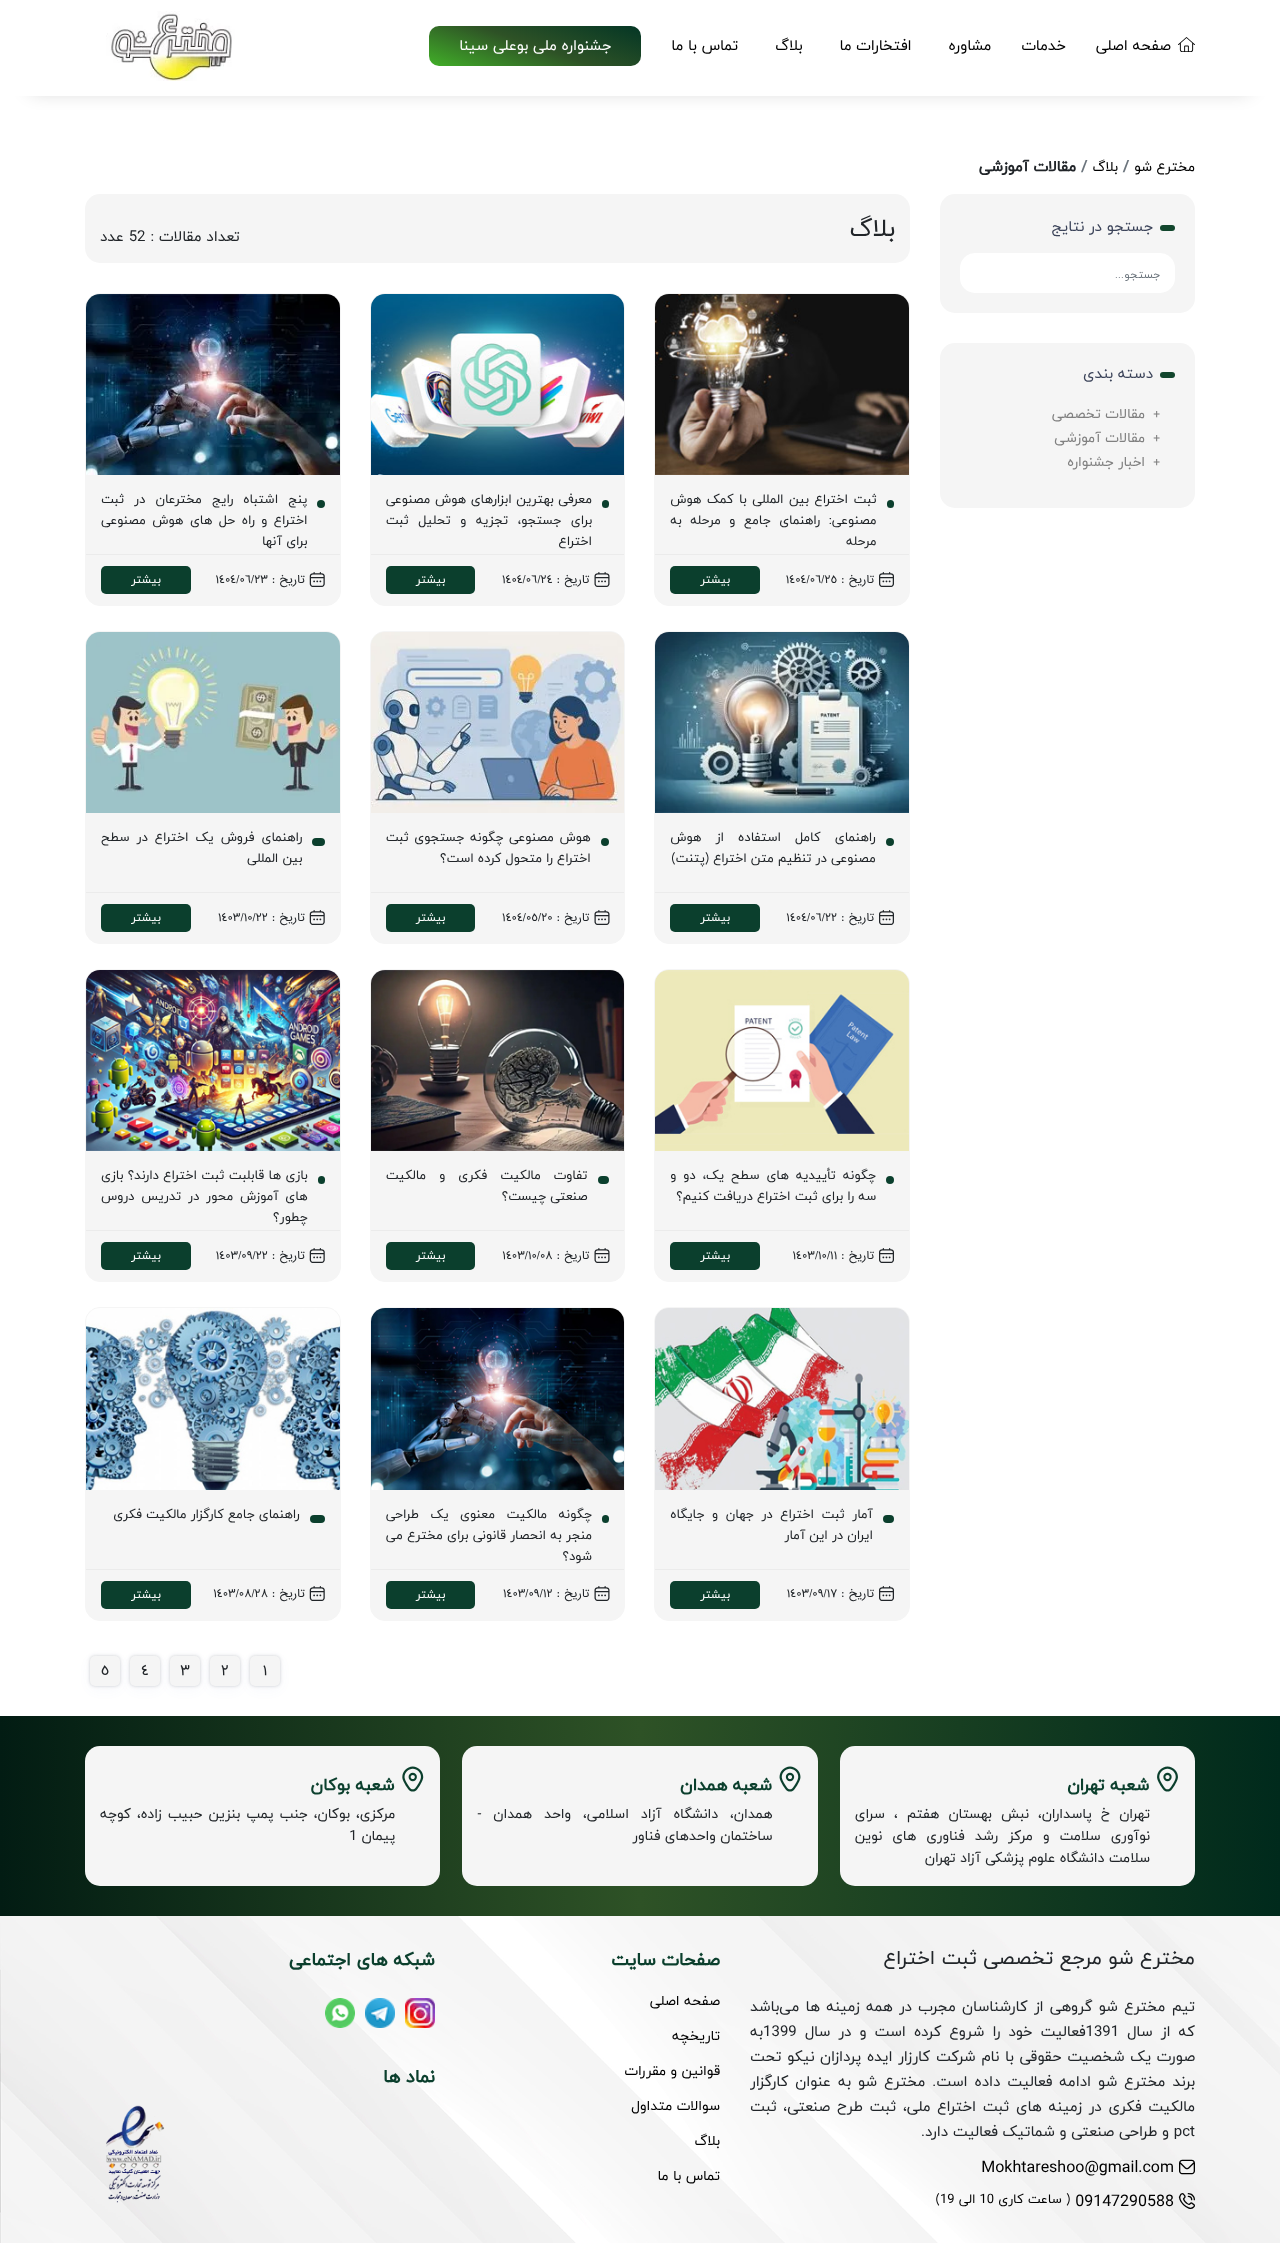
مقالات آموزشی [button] (1099, 437)
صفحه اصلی (1133, 46)
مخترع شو (1164, 166)
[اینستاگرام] (420, 2013)
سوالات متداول (675, 2105)
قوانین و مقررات (672, 2070)
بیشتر (715, 579)
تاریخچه (696, 2035)
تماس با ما (704, 46)
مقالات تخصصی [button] (1098, 413)
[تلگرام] (380, 2013)
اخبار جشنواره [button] (1106, 461)
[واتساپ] (340, 2013)
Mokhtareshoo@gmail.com (1077, 2167)
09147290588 (1055, 2201)
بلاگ (788, 46)
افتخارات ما (876, 46)
